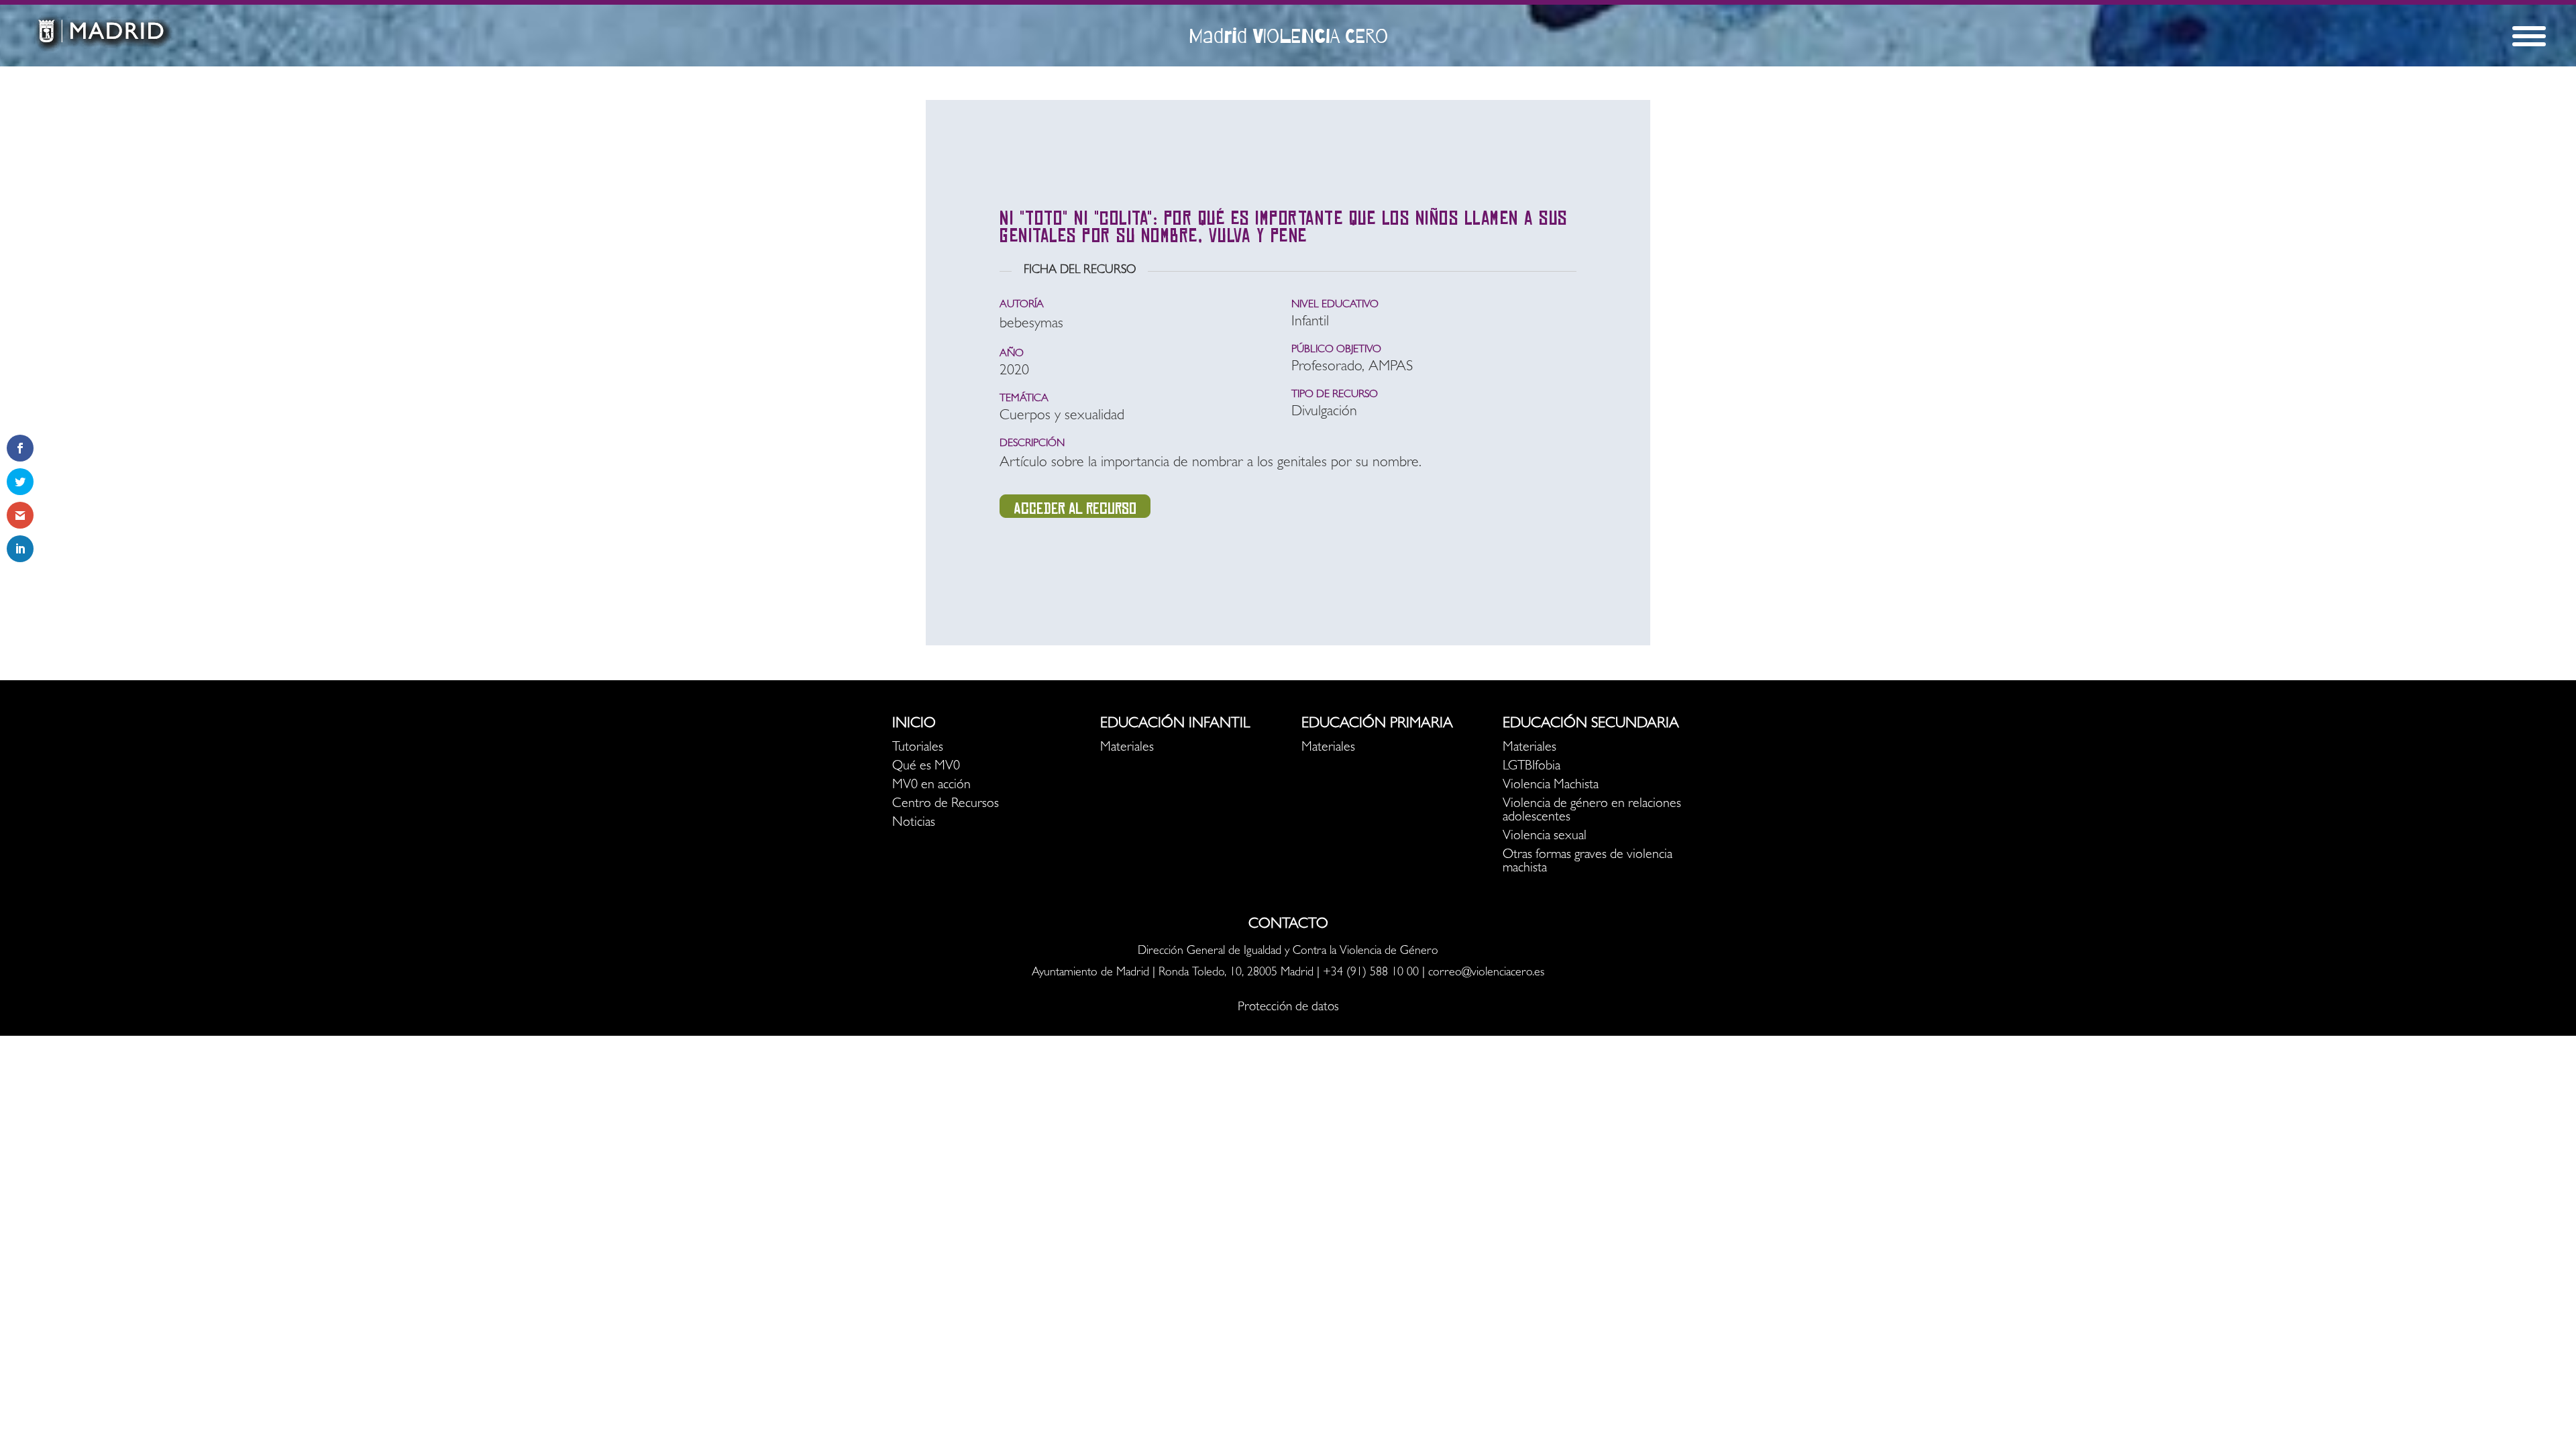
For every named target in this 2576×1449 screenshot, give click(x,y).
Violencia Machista (1551, 786)
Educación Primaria (1377, 724)
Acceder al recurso (1075, 508)
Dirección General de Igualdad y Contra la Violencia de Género (1288, 952)
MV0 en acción (931, 786)
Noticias (914, 823)
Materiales (1127, 748)
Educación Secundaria (1591, 724)
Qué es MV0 (926, 767)
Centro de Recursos (946, 804)
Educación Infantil (1175, 724)
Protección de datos (1288, 1008)
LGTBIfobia (1532, 767)
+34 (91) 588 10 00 (1371, 973)
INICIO (914, 724)
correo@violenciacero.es (1486, 973)
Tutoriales (918, 748)
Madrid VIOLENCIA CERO (1288, 36)
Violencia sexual (1545, 837)
